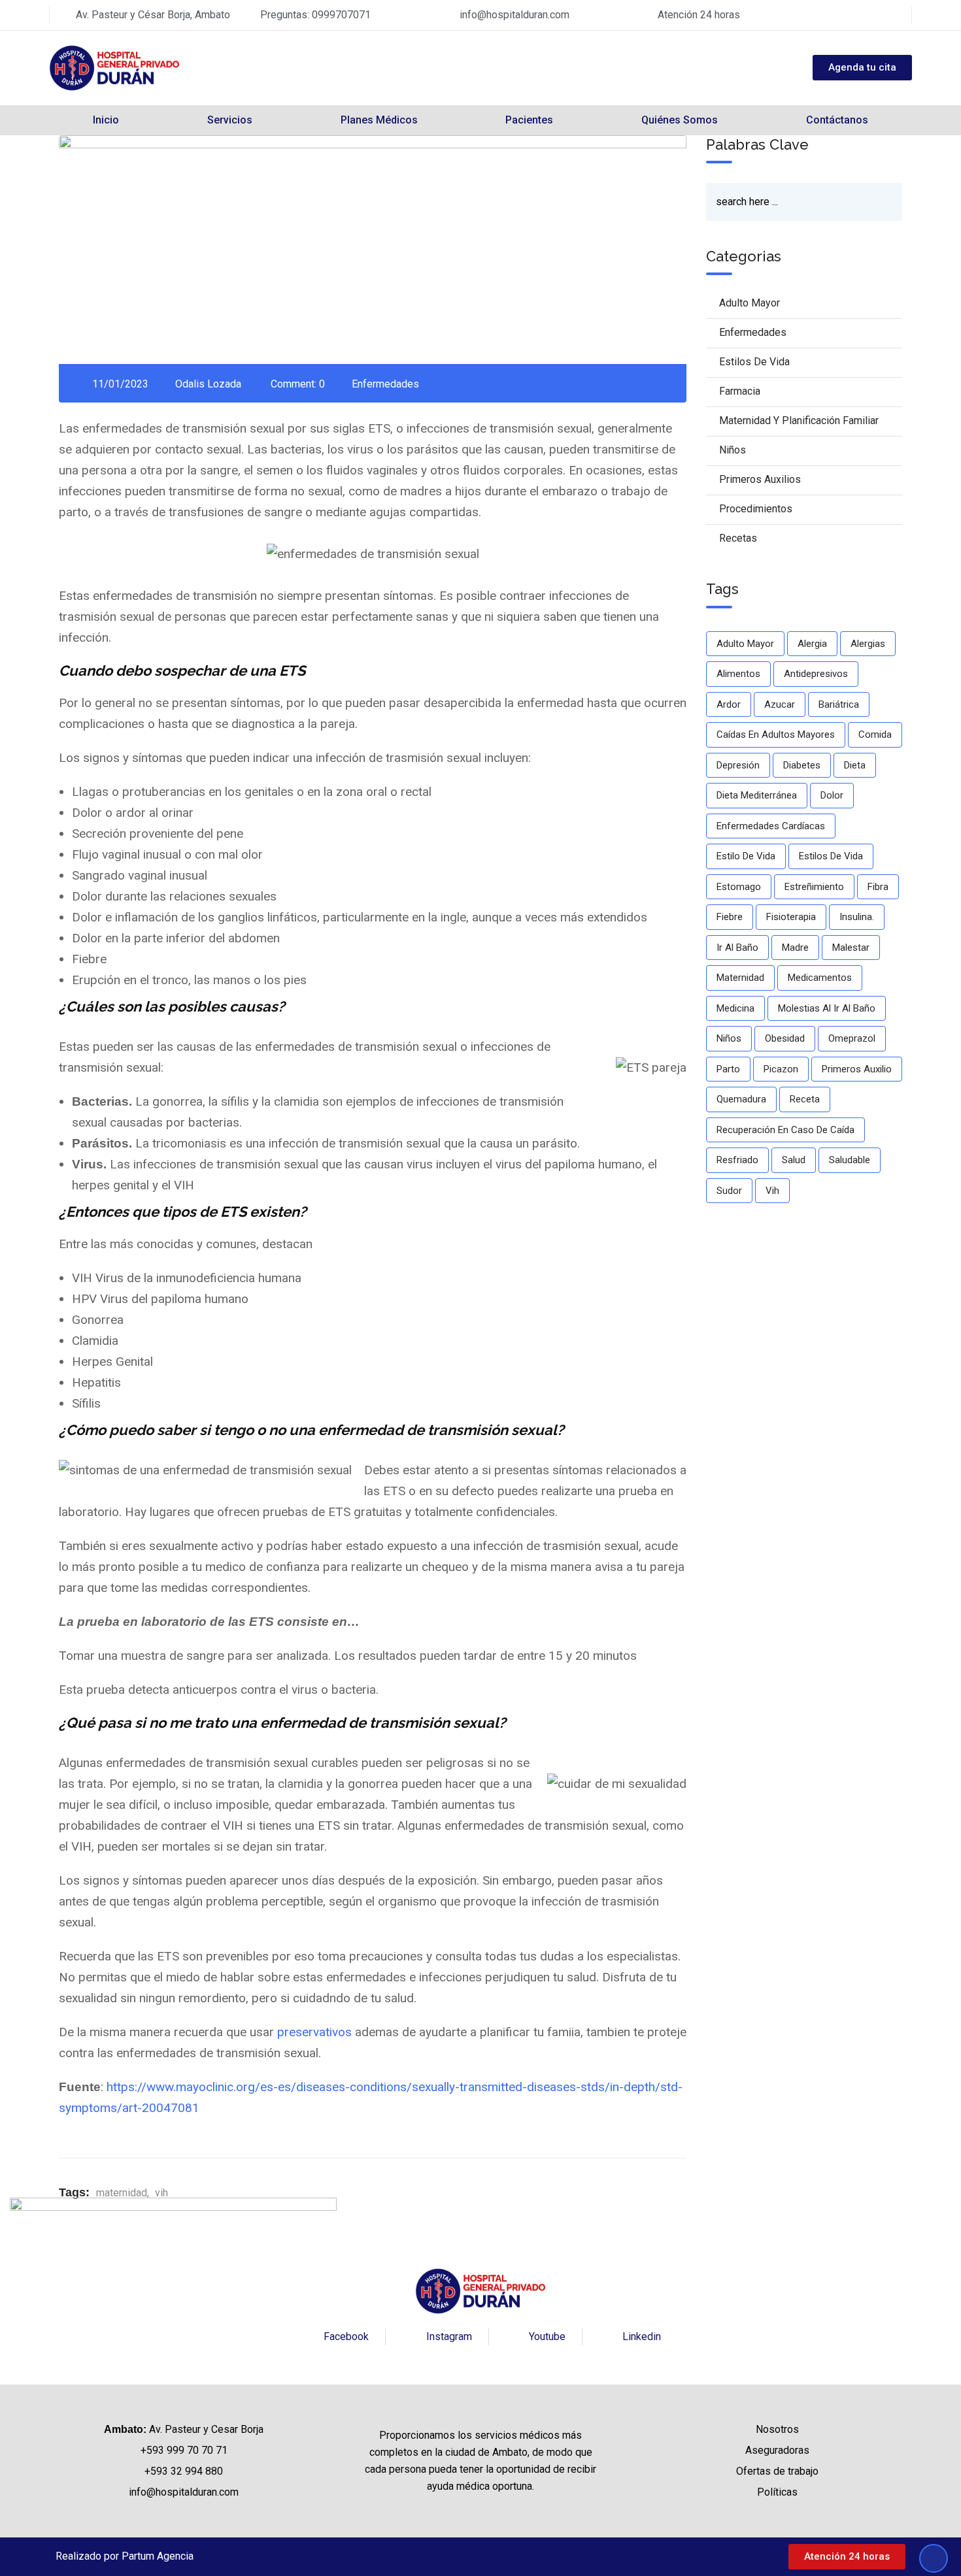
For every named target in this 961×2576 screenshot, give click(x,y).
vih (161, 2193)
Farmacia (740, 391)
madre (795, 948)
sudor (729, 1191)
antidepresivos (816, 674)
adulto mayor (745, 644)
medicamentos (820, 978)
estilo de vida (746, 856)
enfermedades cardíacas (771, 826)
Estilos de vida (754, 362)
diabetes (802, 765)
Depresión (738, 765)
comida (875, 735)
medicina (735, 1008)
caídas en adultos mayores (776, 735)
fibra (878, 887)
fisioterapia (791, 917)
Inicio (106, 120)
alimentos (738, 674)
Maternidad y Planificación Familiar (799, 421)
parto (728, 1069)
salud (794, 1160)
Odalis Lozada (208, 384)
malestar (851, 948)
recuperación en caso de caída (785, 1130)
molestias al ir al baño (827, 1008)
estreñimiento (814, 887)
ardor (729, 704)
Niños (733, 450)
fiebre (730, 917)
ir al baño (737, 948)
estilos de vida (831, 856)
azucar (780, 704)
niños (729, 1038)
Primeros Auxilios (760, 479)
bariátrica (839, 704)
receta (805, 1099)
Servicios (230, 120)
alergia (812, 644)
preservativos (314, 2032)
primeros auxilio (857, 1069)
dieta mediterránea (757, 795)
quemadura (741, 1099)
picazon (781, 1069)
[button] (847, 2557)
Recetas (738, 538)
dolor (832, 795)
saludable (850, 1160)
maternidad (122, 2193)
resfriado (737, 1160)
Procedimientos (756, 509)
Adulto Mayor (750, 303)
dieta (855, 765)
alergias (868, 644)
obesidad (785, 1038)
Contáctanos (837, 120)
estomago (739, 887)
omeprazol (852, 1038)
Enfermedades (385, 384)
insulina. (857, 917)
